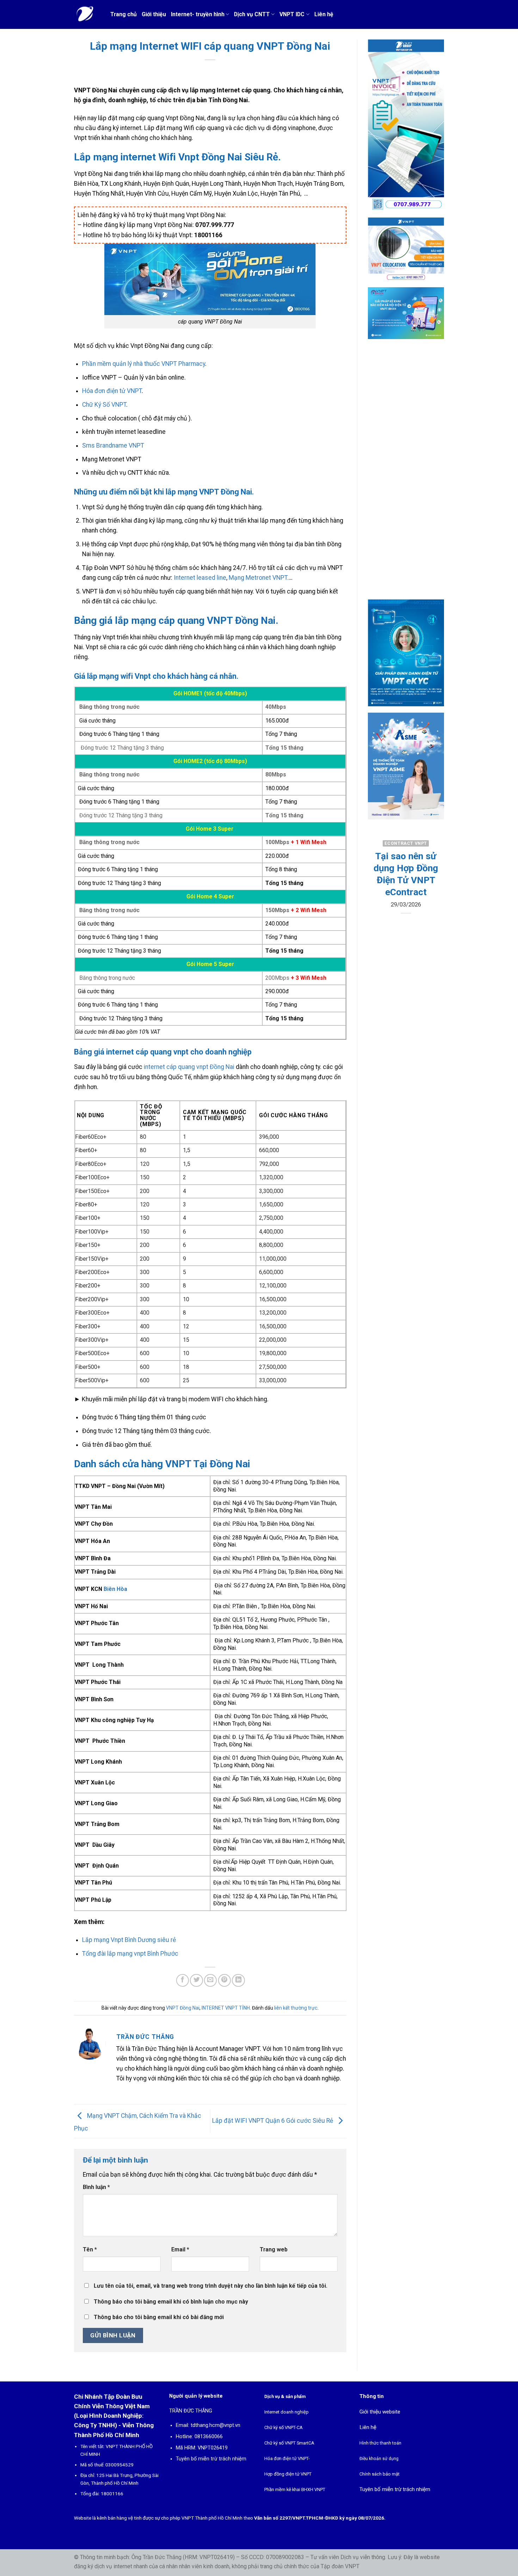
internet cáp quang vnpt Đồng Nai (188, 1067)
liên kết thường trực (296, 2008)
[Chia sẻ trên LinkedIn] (238, 1980)
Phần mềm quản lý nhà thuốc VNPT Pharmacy (144, 364)
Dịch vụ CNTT (252, 14)
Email (180, 2249)
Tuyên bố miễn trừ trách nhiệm (211, 2459)
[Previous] (378, 894)
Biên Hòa (115, 1589)
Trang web (274, 2249)
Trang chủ (124, 14)
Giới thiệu (154, 14)
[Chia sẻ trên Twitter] (196, 1980)
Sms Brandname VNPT (113, 445)
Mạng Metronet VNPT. (259, 578)
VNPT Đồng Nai (183, 2008)
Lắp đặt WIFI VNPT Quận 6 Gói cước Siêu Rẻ (273, 2121)
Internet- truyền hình (198, 14)
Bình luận (96, 2187)
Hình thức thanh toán (380, 2443)
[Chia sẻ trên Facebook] (183, 1980)
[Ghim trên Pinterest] (224, 1980)
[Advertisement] (406, 475)
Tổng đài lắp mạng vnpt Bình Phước (130, 1954)
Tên (90, 2249)
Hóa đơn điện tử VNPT (112, 391)
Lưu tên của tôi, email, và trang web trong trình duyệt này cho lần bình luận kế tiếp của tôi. (211, 2286)
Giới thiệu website (380, 2412)
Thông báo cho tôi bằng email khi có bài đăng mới (159, 2317)
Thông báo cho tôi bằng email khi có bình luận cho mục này (171, 2302)
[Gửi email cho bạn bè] (210, 1980)
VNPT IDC (292, 14)
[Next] (433, 894)
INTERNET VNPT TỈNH (226, 2008)
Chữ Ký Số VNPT (104, 405)
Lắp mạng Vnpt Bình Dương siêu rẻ (129, 1940)
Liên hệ (324, 14)
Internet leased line (200, 578)
